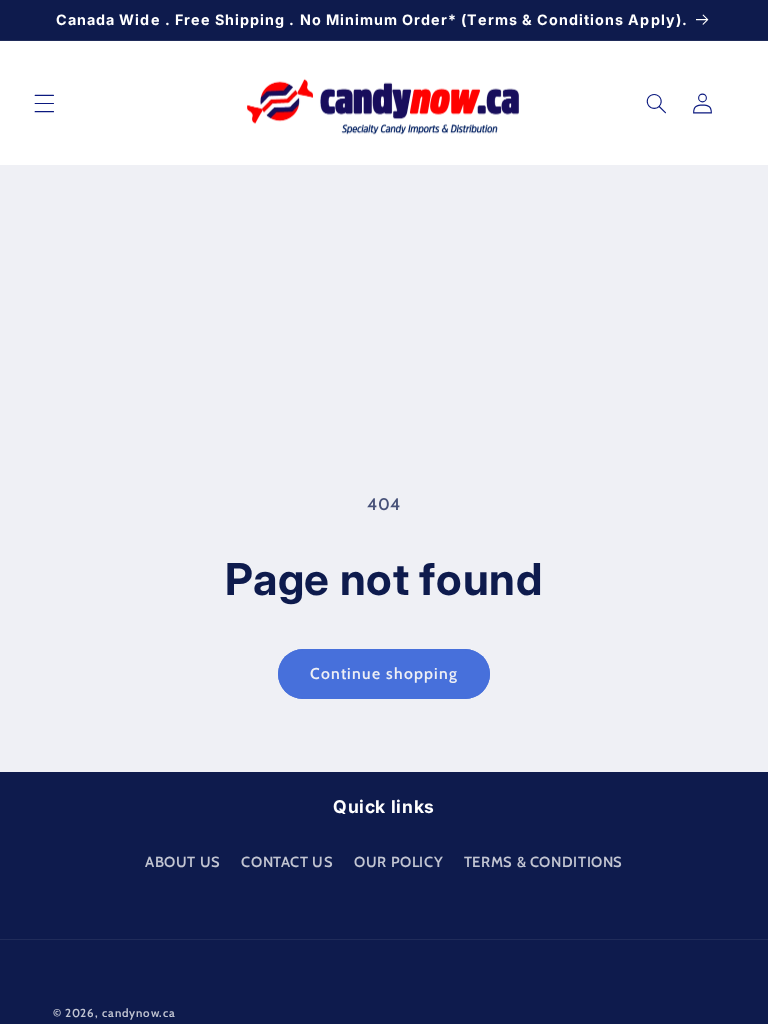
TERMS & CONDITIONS (543, 862)
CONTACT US (287, 862)
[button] (44, 103)
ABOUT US (183, 862)
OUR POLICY (398, 862)
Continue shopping (384, 673)
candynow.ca (138, 1013)
